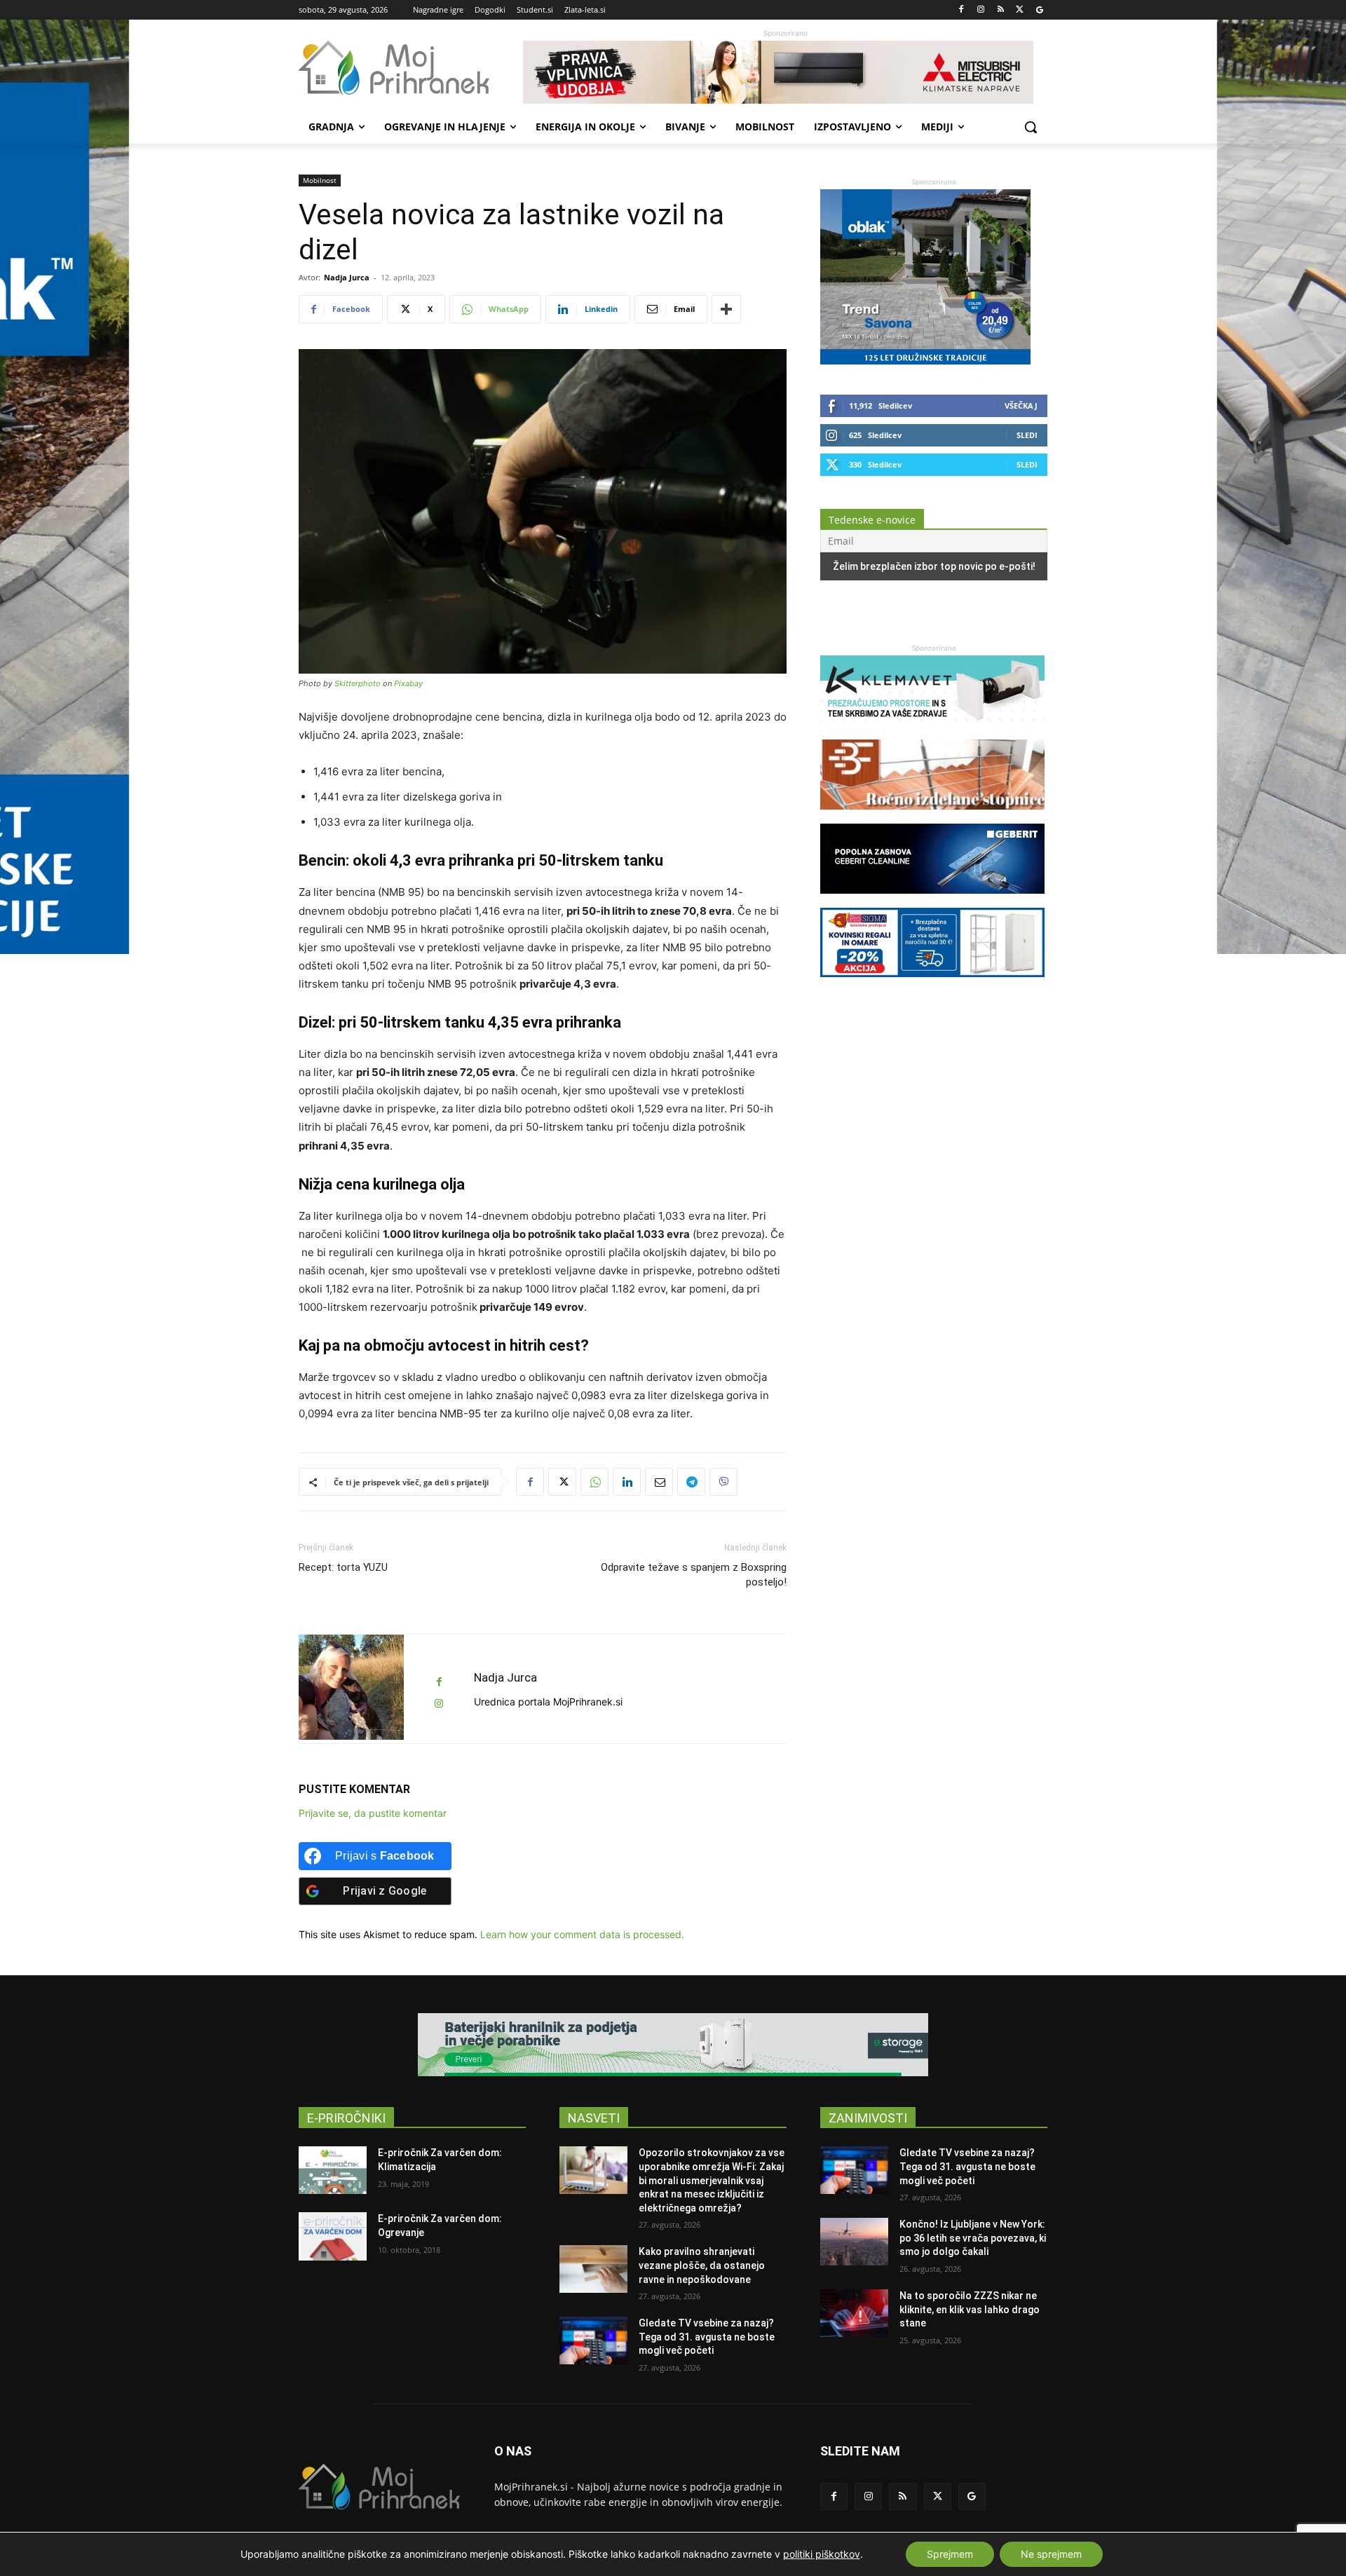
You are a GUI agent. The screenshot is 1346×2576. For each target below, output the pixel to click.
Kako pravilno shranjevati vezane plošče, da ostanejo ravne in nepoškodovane (702, 2265)
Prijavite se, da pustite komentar (373, 1813)
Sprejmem (950, 2554)
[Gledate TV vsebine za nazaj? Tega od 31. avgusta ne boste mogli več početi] (593, 2340)
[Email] (659, 1482)
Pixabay (408, 683)
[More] (726, 309)
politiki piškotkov (822, 2554)
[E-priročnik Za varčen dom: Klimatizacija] (333, 2170)
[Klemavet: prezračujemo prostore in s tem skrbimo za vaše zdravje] (932, 732)
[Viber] (723, 1482)
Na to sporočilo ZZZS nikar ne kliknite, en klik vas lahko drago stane (970, 2309)
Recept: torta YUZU (343, 1567)
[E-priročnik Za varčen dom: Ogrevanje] (333, 2236)
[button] (1031, 127)
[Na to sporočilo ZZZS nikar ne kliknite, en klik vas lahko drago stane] (854, 2313)
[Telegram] (691, 1482)
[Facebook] (961, 10)
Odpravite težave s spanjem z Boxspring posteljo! (694, 1575)
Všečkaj (1021, 406)
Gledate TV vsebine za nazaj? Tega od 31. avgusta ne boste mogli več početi (707, 2337)
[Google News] (1039, 10)
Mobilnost (320, 180)
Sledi (1027, 435)
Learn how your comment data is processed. (582, 1934)
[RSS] (1001, 10)
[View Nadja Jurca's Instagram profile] (439, 1704)
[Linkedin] (627, 1482)
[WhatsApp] (594, 1482)
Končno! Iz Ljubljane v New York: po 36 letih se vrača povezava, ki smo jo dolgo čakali (973, 2238)
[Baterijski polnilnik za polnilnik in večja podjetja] (673, 2045)
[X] (1020, 10)
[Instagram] (981, 10)
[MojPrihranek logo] (411, 68)
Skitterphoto (358, 683)
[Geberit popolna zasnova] (932, 900)
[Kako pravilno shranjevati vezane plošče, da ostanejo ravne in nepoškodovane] (593, 2269)
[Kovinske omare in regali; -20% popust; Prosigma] (932, 984)
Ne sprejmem (1051, 2554)
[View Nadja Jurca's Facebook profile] (439, 1682)
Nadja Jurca (347, 277)
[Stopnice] (932, 816)
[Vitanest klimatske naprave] (785, 72)
